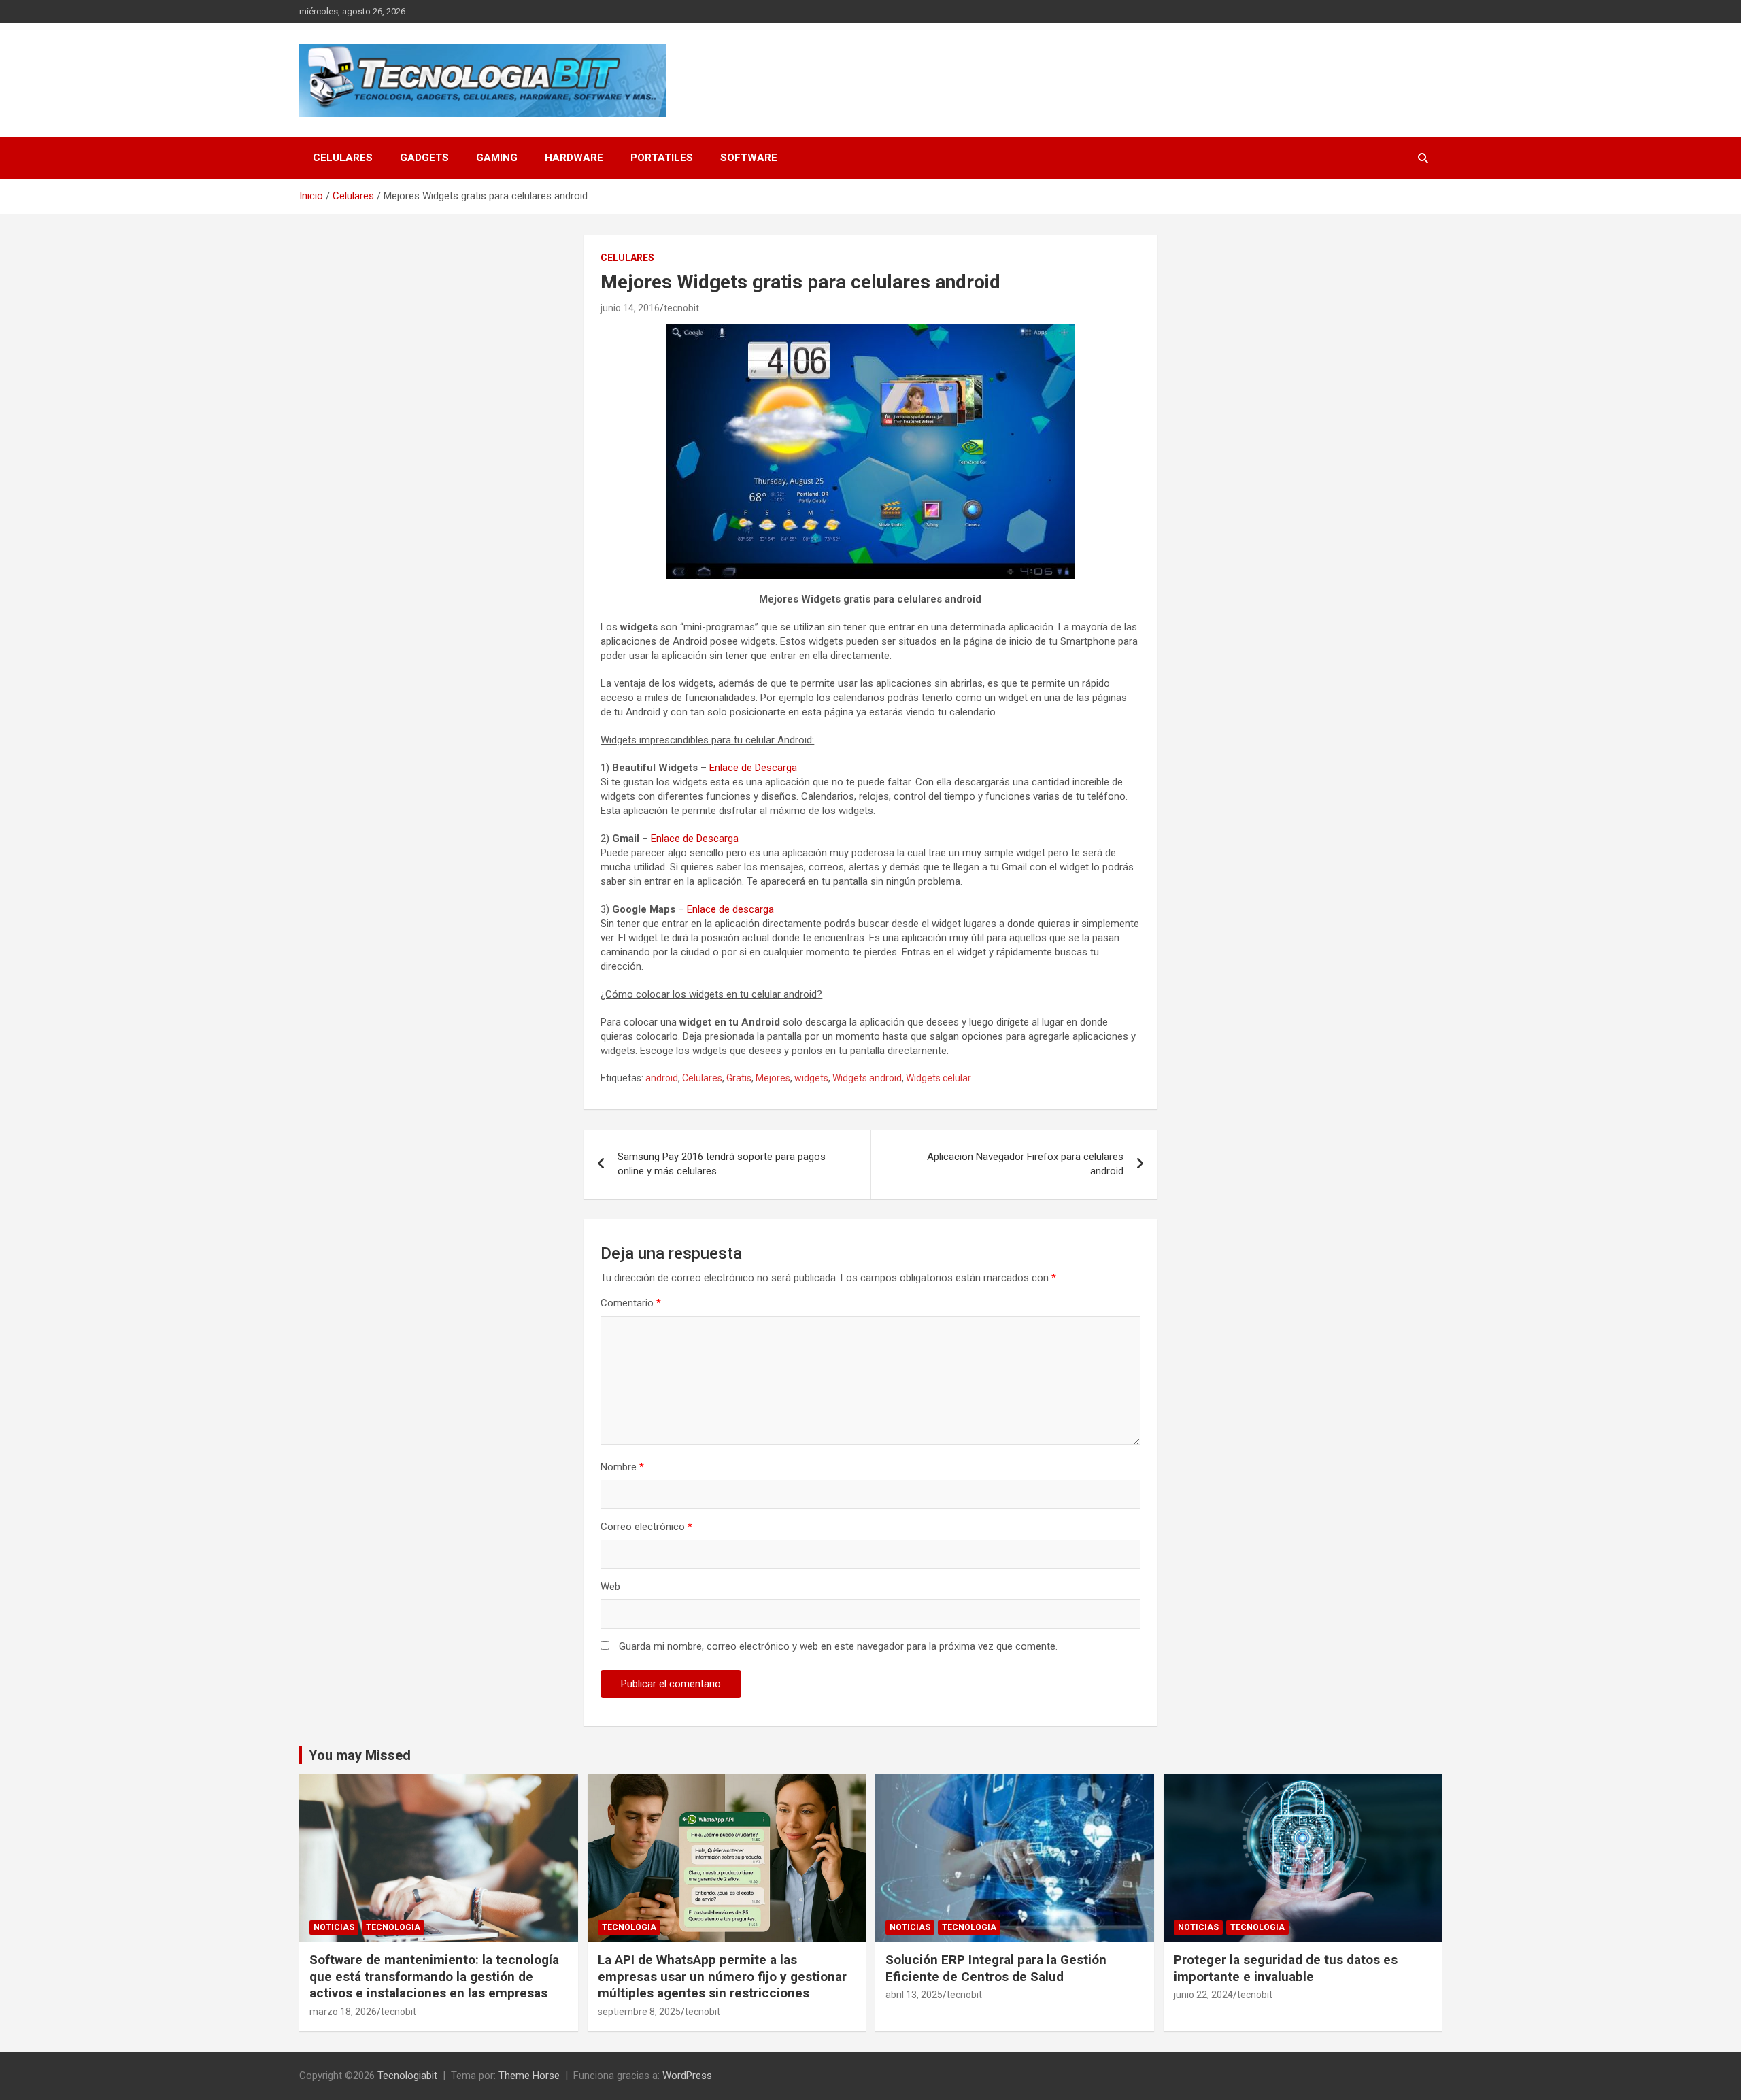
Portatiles (662, 158)
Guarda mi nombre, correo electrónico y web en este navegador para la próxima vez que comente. (838, 1646)
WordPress (687, 2076)
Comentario (631, 1303)
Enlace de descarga (730, 909)
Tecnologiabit (407, 2076)
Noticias (334, 1927)
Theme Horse (529, 2076)
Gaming (497, 158)
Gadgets (424, 158)
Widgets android (867, 1078)
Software (749, 158)
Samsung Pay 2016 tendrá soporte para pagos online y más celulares (722, 1164)
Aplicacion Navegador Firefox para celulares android (1025, 1164)
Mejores (773, 1078)
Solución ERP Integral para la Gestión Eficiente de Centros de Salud (996, 1968)
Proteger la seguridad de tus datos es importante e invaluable (1286, 1968)
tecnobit (681, 308)
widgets (811, 1078)
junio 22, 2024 (1203, 1995)
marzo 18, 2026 (343, 2012)
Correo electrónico (646, 1527)
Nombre (622, 1467)
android (662, 1078)
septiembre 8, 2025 (639, 2012)
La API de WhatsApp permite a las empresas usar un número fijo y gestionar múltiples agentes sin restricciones (722, 1976)
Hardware (574, 158)
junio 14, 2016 (630, 308)
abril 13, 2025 (914, 1995)
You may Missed (360, 1755)
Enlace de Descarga (753, 768)
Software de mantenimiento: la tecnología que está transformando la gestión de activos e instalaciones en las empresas (434, 1976)
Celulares (343, 158)
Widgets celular (939, 1078)
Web (610, 1587)
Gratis (739, 1078)
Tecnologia (393, 1927)
